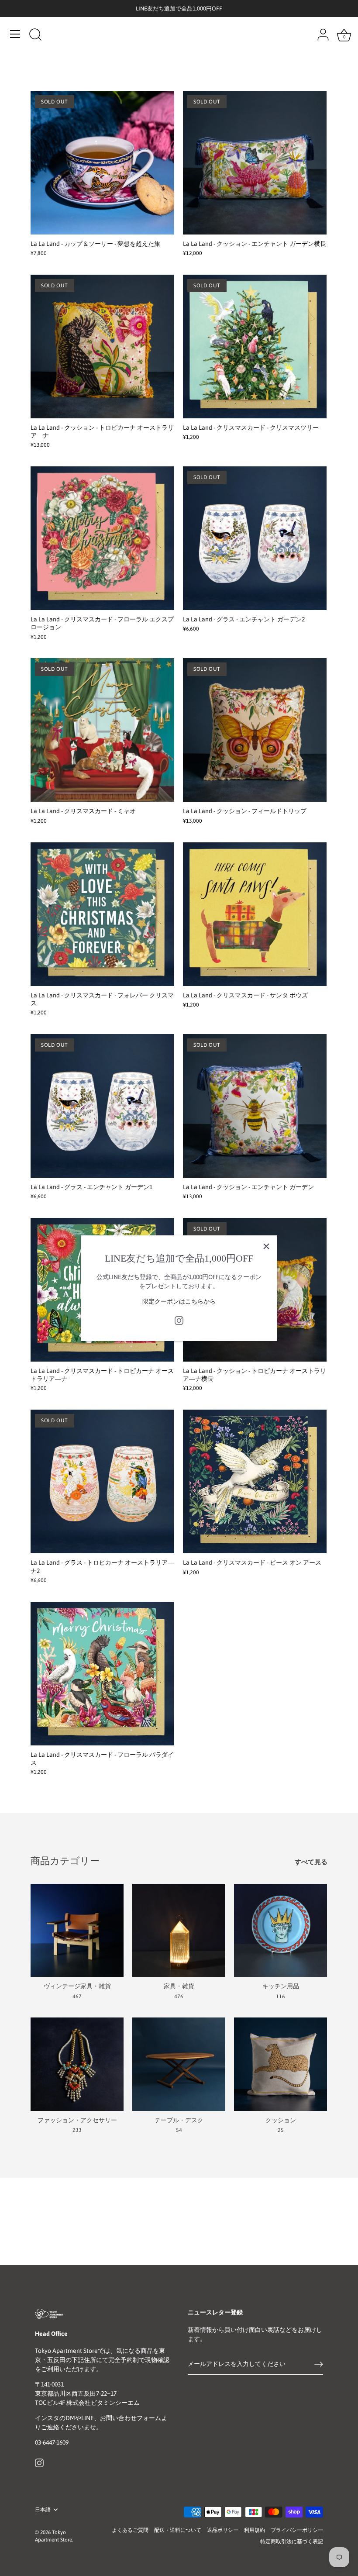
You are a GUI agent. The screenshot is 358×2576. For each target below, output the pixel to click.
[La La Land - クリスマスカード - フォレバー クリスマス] (102, 914)
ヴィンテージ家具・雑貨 (77, 1986)
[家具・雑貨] (179, 1930)
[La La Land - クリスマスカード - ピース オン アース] (255, 1481)
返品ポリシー (223, 2530)
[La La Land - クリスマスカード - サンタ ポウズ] (255, 914)
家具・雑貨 (179, 1986)
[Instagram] (179, 1320)
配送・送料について (178, 2530)
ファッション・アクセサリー (77, 2120)
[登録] (319, 2364)
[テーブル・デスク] (179, 2064)
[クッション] (281, 2064)
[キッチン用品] (281, 1930)
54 (179, 2130)
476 (179, 1997)
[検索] (35, 35)
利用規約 (255, 2530)
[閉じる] (266, 1246)
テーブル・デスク (179, 2120)
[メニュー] (15, 34)
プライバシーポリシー (297, 2530)
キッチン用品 (281, 1986)
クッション (281, 2120)
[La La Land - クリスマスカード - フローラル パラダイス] (102, 1674)
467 (77, 1997)
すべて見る (311, 1862)
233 (77, 2130)
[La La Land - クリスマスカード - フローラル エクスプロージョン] (102, 538)
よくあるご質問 (130, 2530)
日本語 (43, 2510)
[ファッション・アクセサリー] (77, 2064)
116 (281, 1997)
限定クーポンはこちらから (179, 1301)
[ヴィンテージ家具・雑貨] (77, 1930)
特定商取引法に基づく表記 (292, 2542)
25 (281, 2130)
